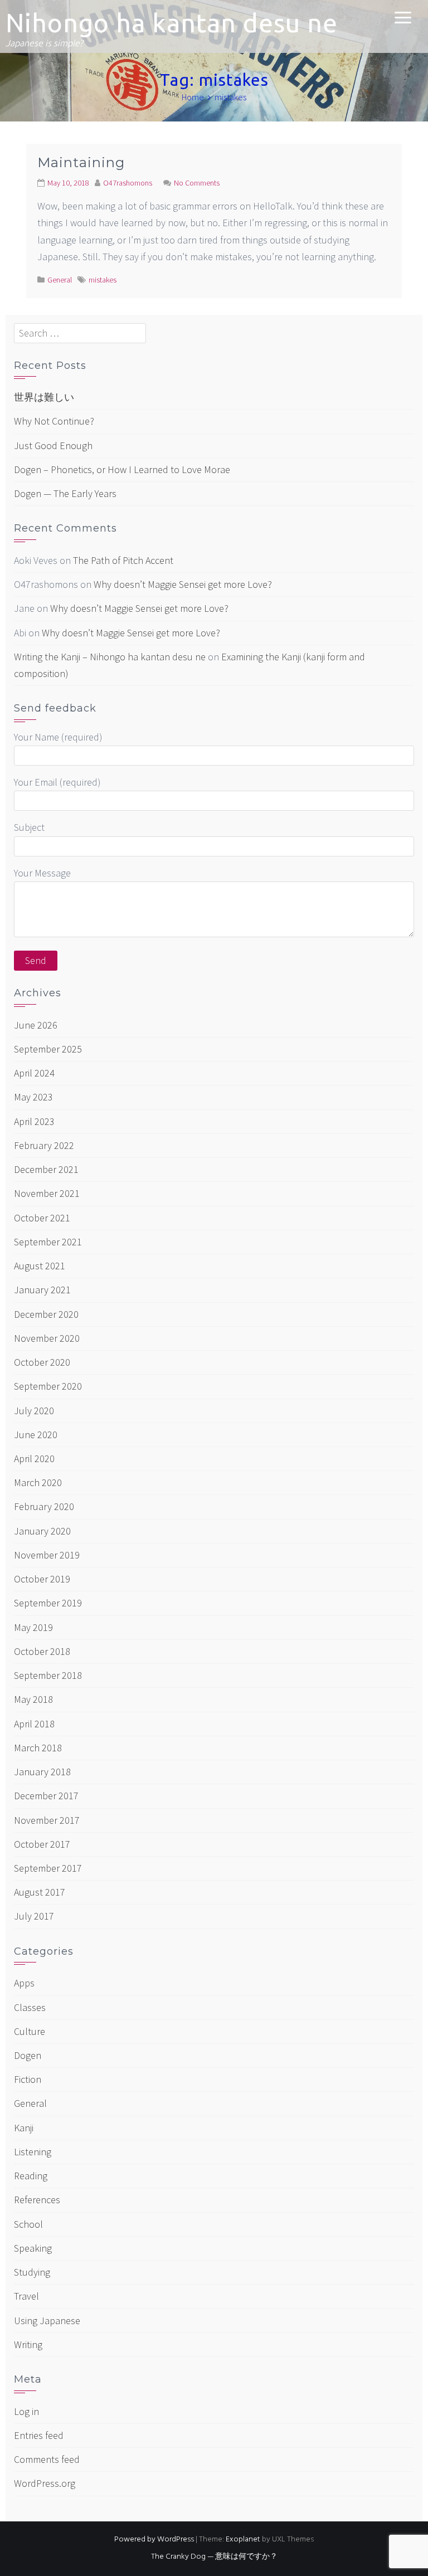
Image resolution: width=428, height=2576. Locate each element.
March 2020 (38, 1482)
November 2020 (47, 1338)
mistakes (103, 280)
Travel (26, 2296)
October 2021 (42, 1218)
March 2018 (38, 1748)
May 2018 (33, 1699)
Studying (32, 2272)
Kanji (24, 2128)
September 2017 (48, 1868)
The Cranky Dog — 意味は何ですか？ (214, 2557)
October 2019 (42, 1579)
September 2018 (48, 1675)
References (37, 2200)
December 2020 (46, 1314)
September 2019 (48, 1603)
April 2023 (34, 1121)
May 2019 (33, 1627)
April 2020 (34, 1459)
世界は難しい (44, 397)
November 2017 (47, 1820)
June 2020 (36, 1435)
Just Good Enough (53, 445)
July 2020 (34, 1411)
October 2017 (42, 1844)
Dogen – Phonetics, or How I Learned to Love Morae (122, 469)
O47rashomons (128, 183)
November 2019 (47, 1555)
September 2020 (48, 1386)
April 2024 (34, 1073)
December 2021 (46, 1169)
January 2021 (42, 1290)
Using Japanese (47, 2321)
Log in (26, 2411)
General (60, 280)
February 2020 (44, 1506)
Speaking (33, 2248)
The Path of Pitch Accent (123, 560)
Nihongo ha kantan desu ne (172, 23)
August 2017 (40, 1892)
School (28, 2224)
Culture (30, 2031)
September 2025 (48, 1049)
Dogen (28, 2055)
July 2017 (34, 1916)
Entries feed (39, 2435)
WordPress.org (45, 2483)
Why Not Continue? (54, 421)
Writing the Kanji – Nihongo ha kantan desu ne (110, 657)
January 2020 (42, 1531)
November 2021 (47, 1193)
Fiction (28, 2079)
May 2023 (33, 1097)
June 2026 (36, 1025)
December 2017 (46, 1796)
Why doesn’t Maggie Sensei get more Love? (183, 584)
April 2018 (34, 1724)
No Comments (197, 183)
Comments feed (47, 2459)
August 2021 (40, 1266)
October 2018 (42, 1651)
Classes (30, 2007)
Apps (24, 1983)
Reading (31, 2176)
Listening (33, 2152)
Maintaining (81, 162)
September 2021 (48, 1242)
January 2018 (42, 1772)
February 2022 (44, 1145)
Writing (28, 2344)
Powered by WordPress (154, 2540)
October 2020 (42, 1362)
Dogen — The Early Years (65, 493)
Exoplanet (243, 2540)
